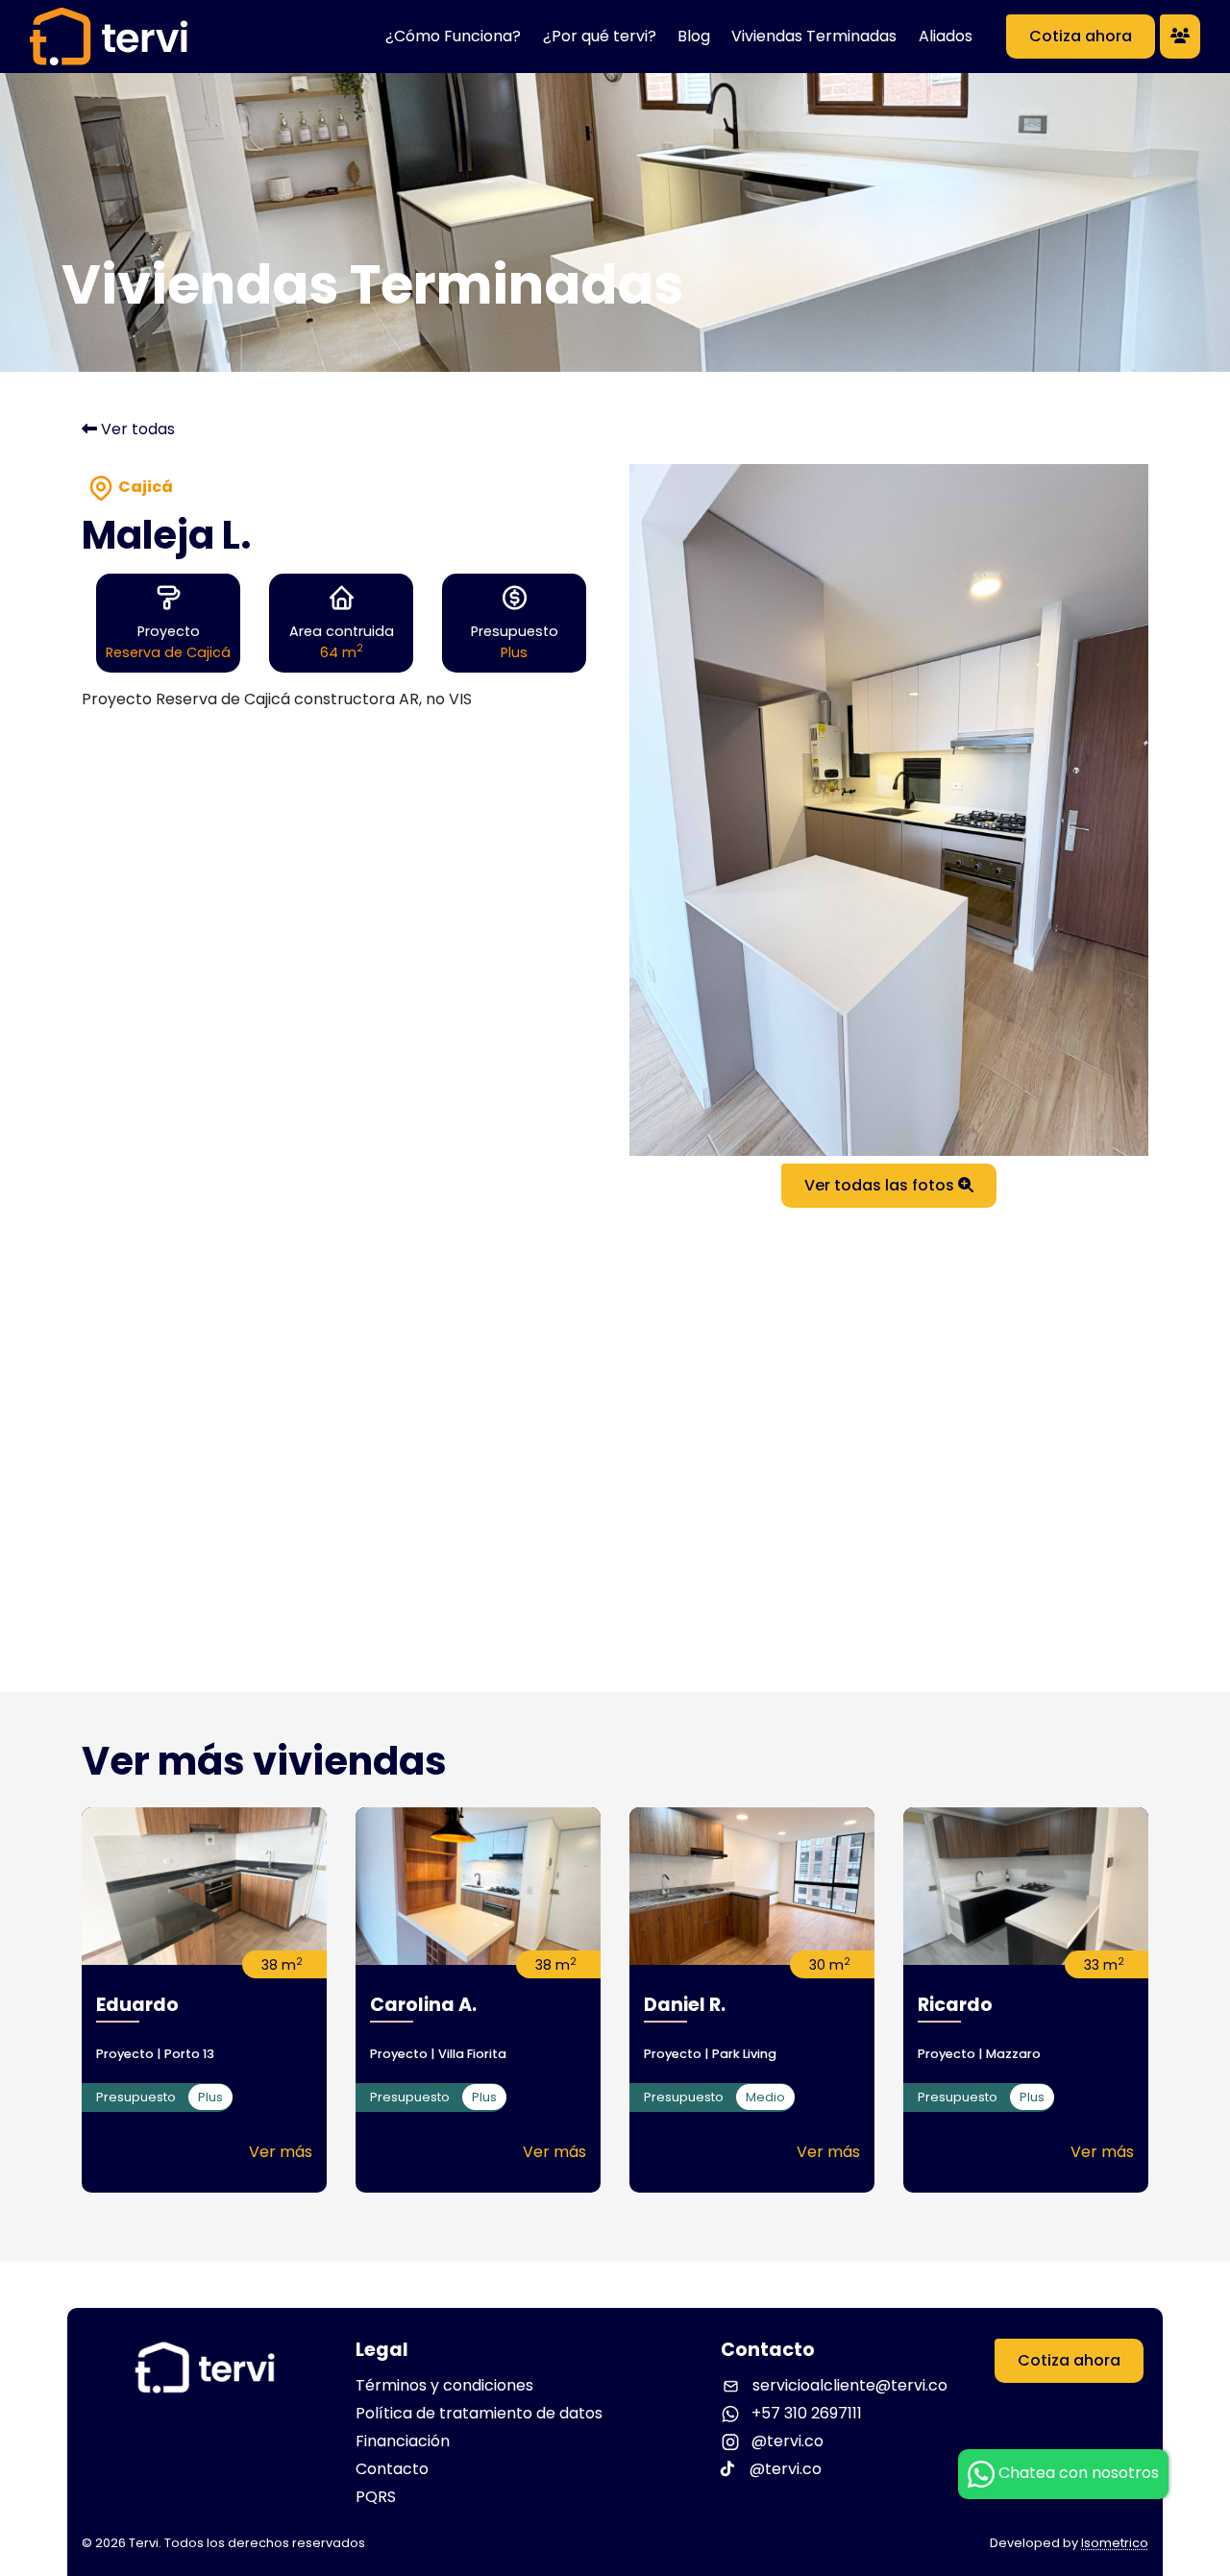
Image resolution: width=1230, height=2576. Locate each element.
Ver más (281, 2152)
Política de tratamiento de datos (479, 2413)
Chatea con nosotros (1077, 2473)
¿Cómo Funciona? (453, 36)
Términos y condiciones (444, 2385)
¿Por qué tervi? (600, 36)
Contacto (392, 2469)
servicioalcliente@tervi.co (850, 2385)
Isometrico (1115, 2543)
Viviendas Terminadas (814, 36)
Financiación (403, 2441)
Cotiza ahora (1081, 36)
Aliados (946, 36)
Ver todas (136, 429)
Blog (694, 36)
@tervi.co (786, 2441)
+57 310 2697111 (805, 2413)
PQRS (376, 2497)
